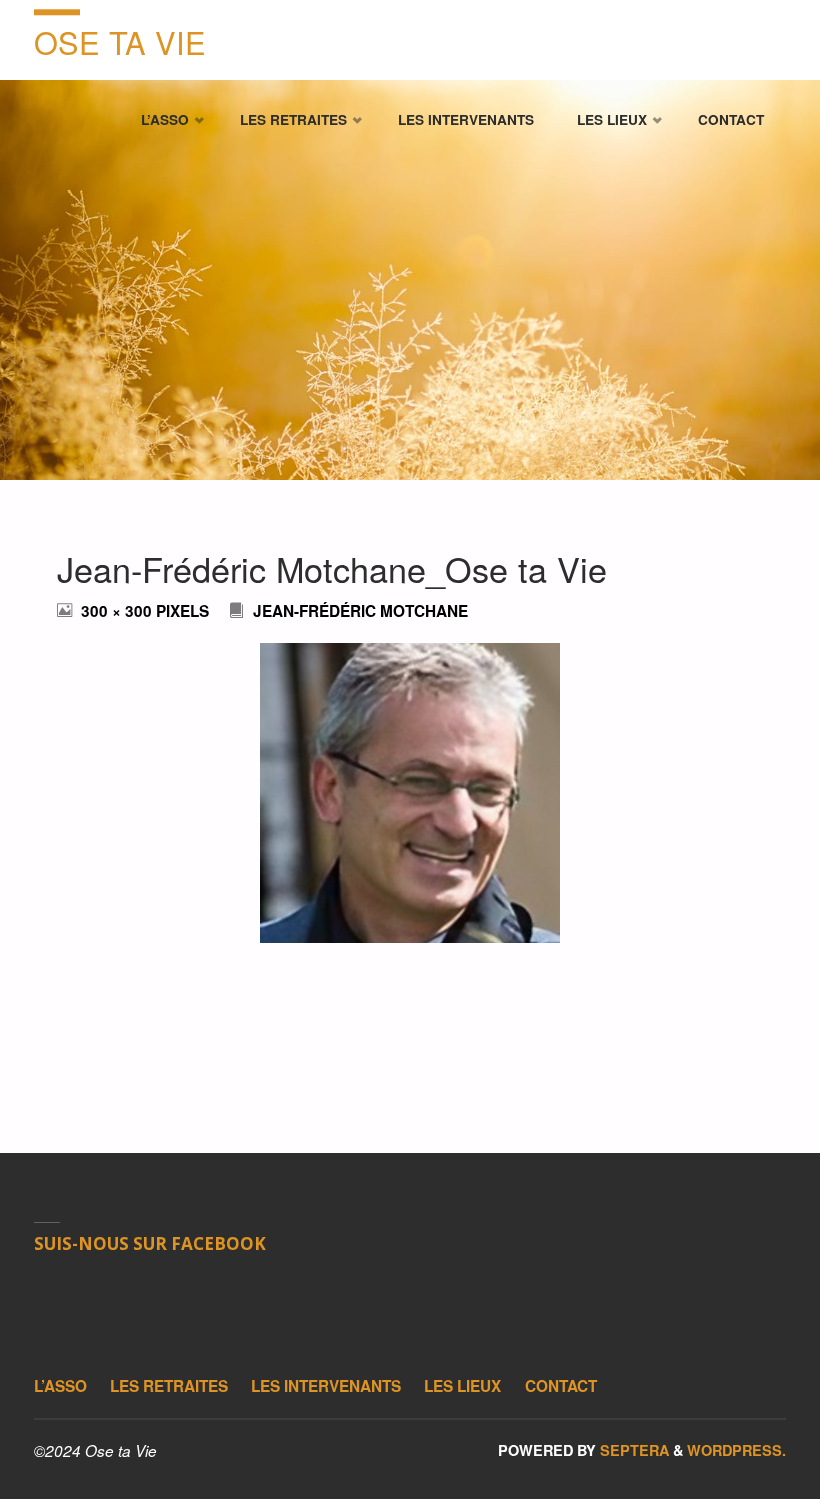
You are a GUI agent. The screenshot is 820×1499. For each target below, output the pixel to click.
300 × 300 (118, 611)
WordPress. (736, 1450)
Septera (632, 1450)
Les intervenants (326, 1386)
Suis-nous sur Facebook (150, 1243)
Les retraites (169, 1386)
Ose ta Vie (120, 42)
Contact (561, 1386)
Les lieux (462, 1386)
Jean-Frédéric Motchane (360, 611)
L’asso (60, 1386)
